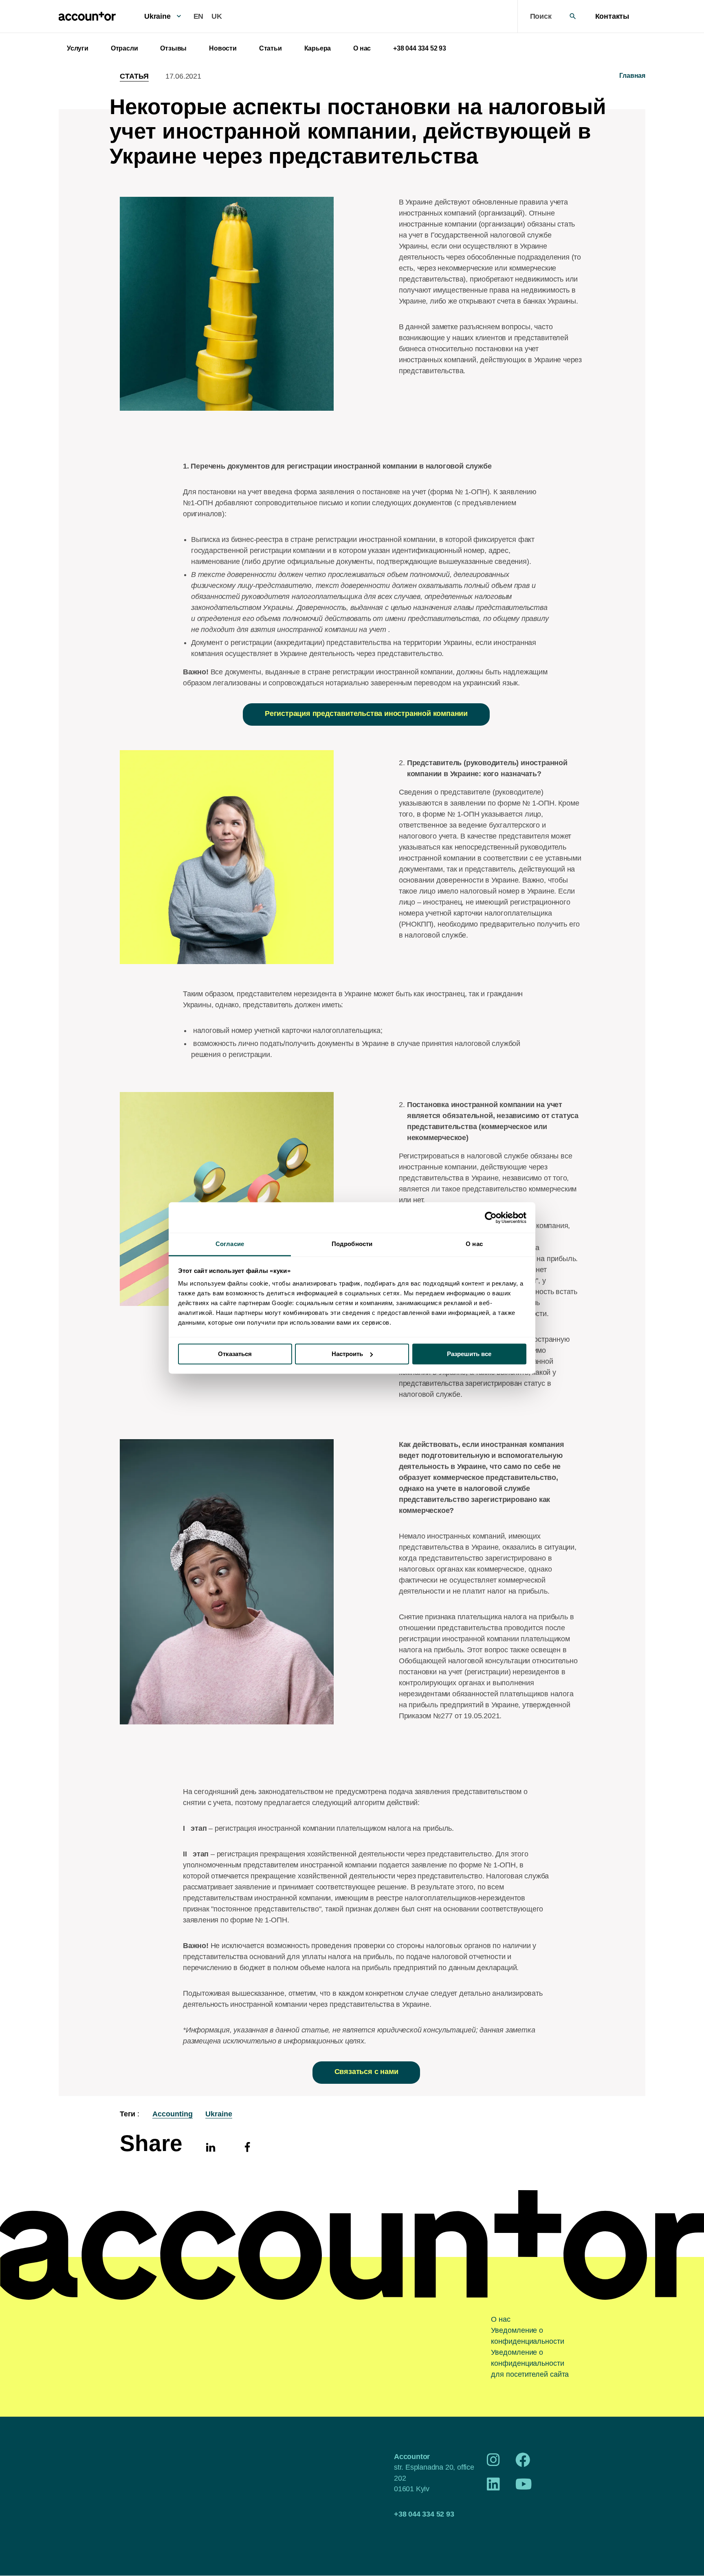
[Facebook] (247, 2147)
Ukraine (157, 16)
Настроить (347, 1354)
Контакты (612, 16)
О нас (362, 48)
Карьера (318, 48)
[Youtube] (524, 2487)
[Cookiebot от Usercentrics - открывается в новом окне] (491, 1218)
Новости (223, 48)
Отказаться (235, 1354)
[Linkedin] (211, 2147)
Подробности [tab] (352, 1244)
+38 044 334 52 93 (420, 48)
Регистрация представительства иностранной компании (366, 713)
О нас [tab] (474, 1244)
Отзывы (173, 48)
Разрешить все (469, 1354)
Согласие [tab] (230, 1244)
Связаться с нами (366, 2072)
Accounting (173, 2114)
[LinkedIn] (493, 2487)
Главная (632, 76)
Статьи (271, 48)
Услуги (78, 48)
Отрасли (124, 48)
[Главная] (87, 16)
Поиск (541, 16)
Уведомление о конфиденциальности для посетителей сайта (530, 2363)
